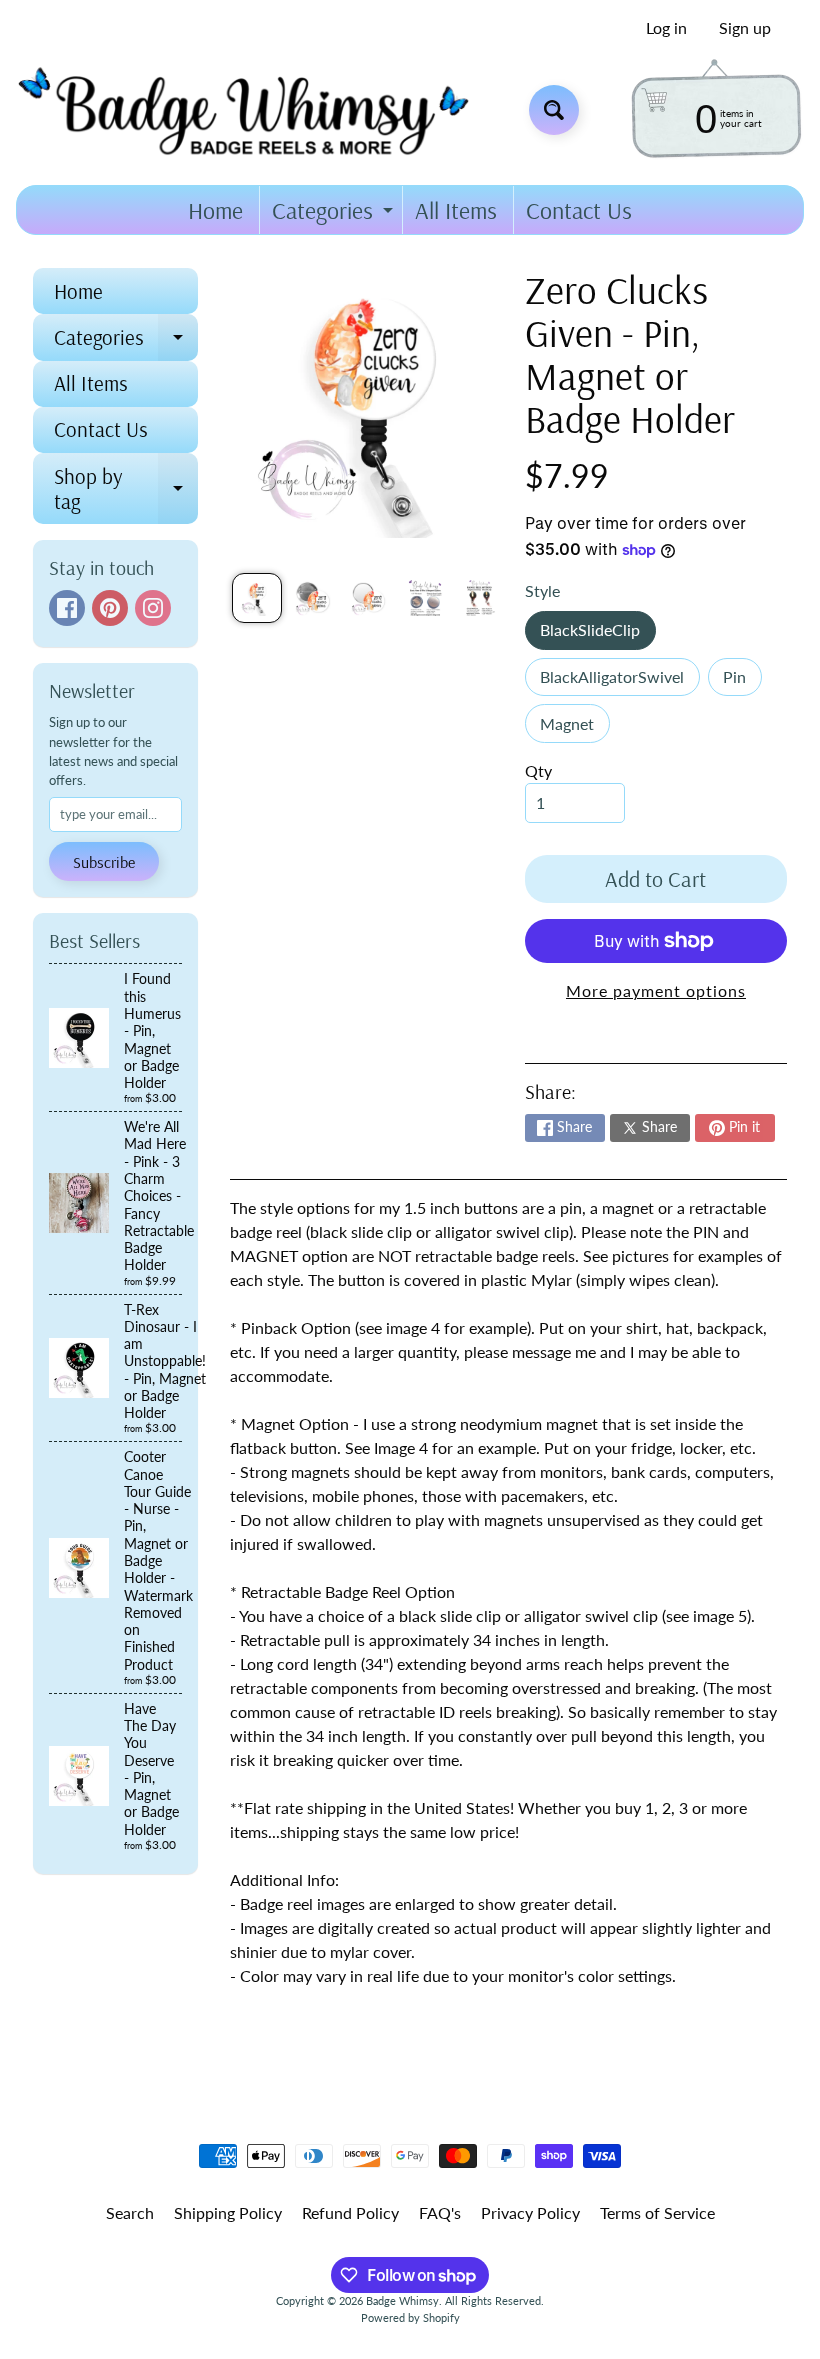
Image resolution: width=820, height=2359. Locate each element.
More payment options (656, 990)
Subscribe (104, 862)
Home (215, 210)
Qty (538, 770)
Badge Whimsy (402, 2300)
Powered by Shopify (410, 2317)
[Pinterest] (110, 608)
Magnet (574, 728)
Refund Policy (350, 2212)
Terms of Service (657, 2212)
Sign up (745, 28)
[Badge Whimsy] (258, 109)
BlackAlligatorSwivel (619, 681)
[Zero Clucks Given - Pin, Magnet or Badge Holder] (257, 598)
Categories (335, 214)
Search (130, 2212)
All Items (456, 210)
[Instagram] (153, 608)
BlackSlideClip (597, 634)
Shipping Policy (228, 2212)
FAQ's (440, 2212)
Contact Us (579, 210)
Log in (666, 28)
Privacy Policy (530, 2212)
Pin (742, 681)
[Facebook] (67, 608)
